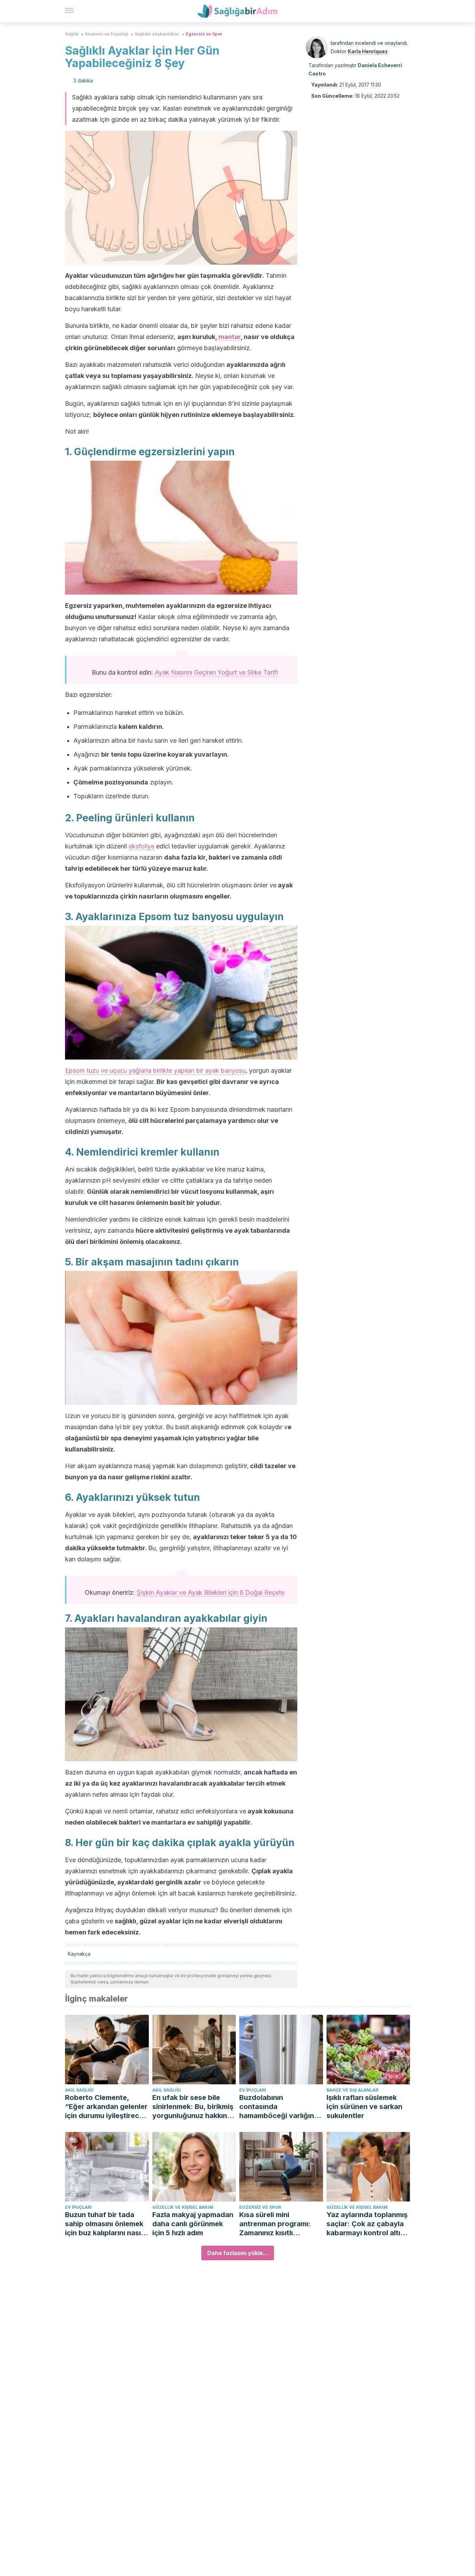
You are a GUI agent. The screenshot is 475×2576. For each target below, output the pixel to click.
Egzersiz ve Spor (204, 34)
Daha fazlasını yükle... (238, 2253)
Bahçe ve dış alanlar (352, 2090)
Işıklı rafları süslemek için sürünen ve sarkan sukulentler (364, 2107)
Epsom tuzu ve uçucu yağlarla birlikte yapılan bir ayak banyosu (155, 1070)
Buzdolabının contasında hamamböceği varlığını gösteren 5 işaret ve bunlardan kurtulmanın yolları (277, 2107)
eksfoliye (142, 846)
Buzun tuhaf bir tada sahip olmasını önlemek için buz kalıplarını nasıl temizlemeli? (104, 2224)
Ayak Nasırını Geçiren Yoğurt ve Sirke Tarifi (216, 672)
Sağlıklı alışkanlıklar (157, 34)
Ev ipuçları (253, 2090)
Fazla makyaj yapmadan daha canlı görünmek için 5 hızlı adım (193, 2224)
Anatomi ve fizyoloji (107, 34)
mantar (230, 337)
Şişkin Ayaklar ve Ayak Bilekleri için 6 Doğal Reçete (211, 1592)
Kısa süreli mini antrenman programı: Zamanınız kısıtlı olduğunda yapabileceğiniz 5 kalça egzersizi (279, 2224)
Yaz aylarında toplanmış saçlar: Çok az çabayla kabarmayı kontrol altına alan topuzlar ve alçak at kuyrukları (368, 2224)
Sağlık (72, 34)
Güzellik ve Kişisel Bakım (183, 2207)
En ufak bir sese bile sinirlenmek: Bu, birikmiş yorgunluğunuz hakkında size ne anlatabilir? (194, 2107)
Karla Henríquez (368, 51)
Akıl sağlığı (79, 2090)
